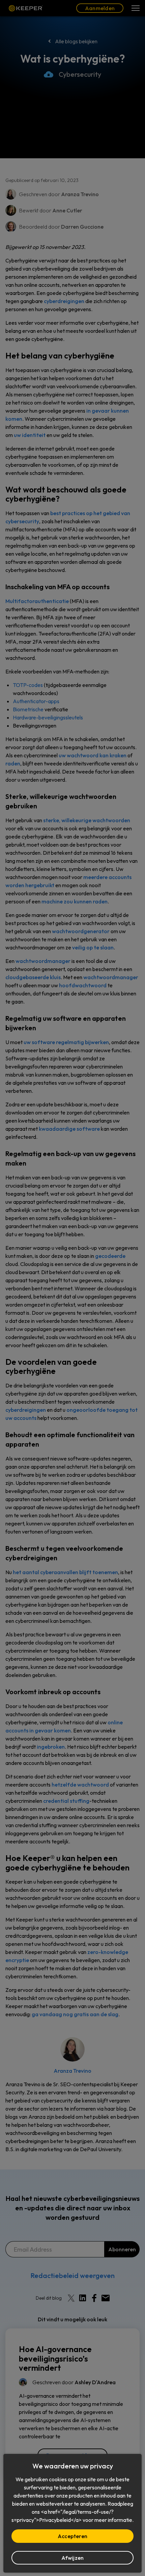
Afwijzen (73, 2558)
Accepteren (72, 2536)
